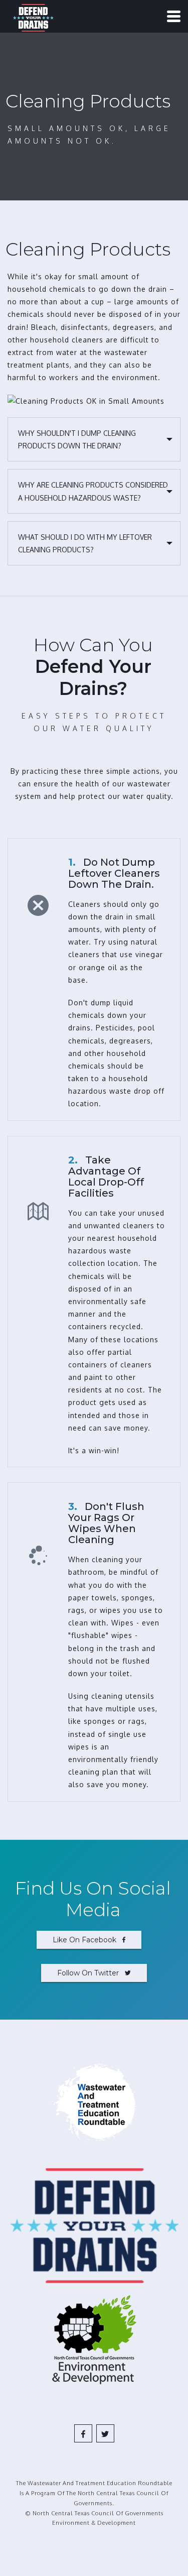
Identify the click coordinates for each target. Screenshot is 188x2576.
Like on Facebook (87, 1940)
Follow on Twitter (91, 1973)
